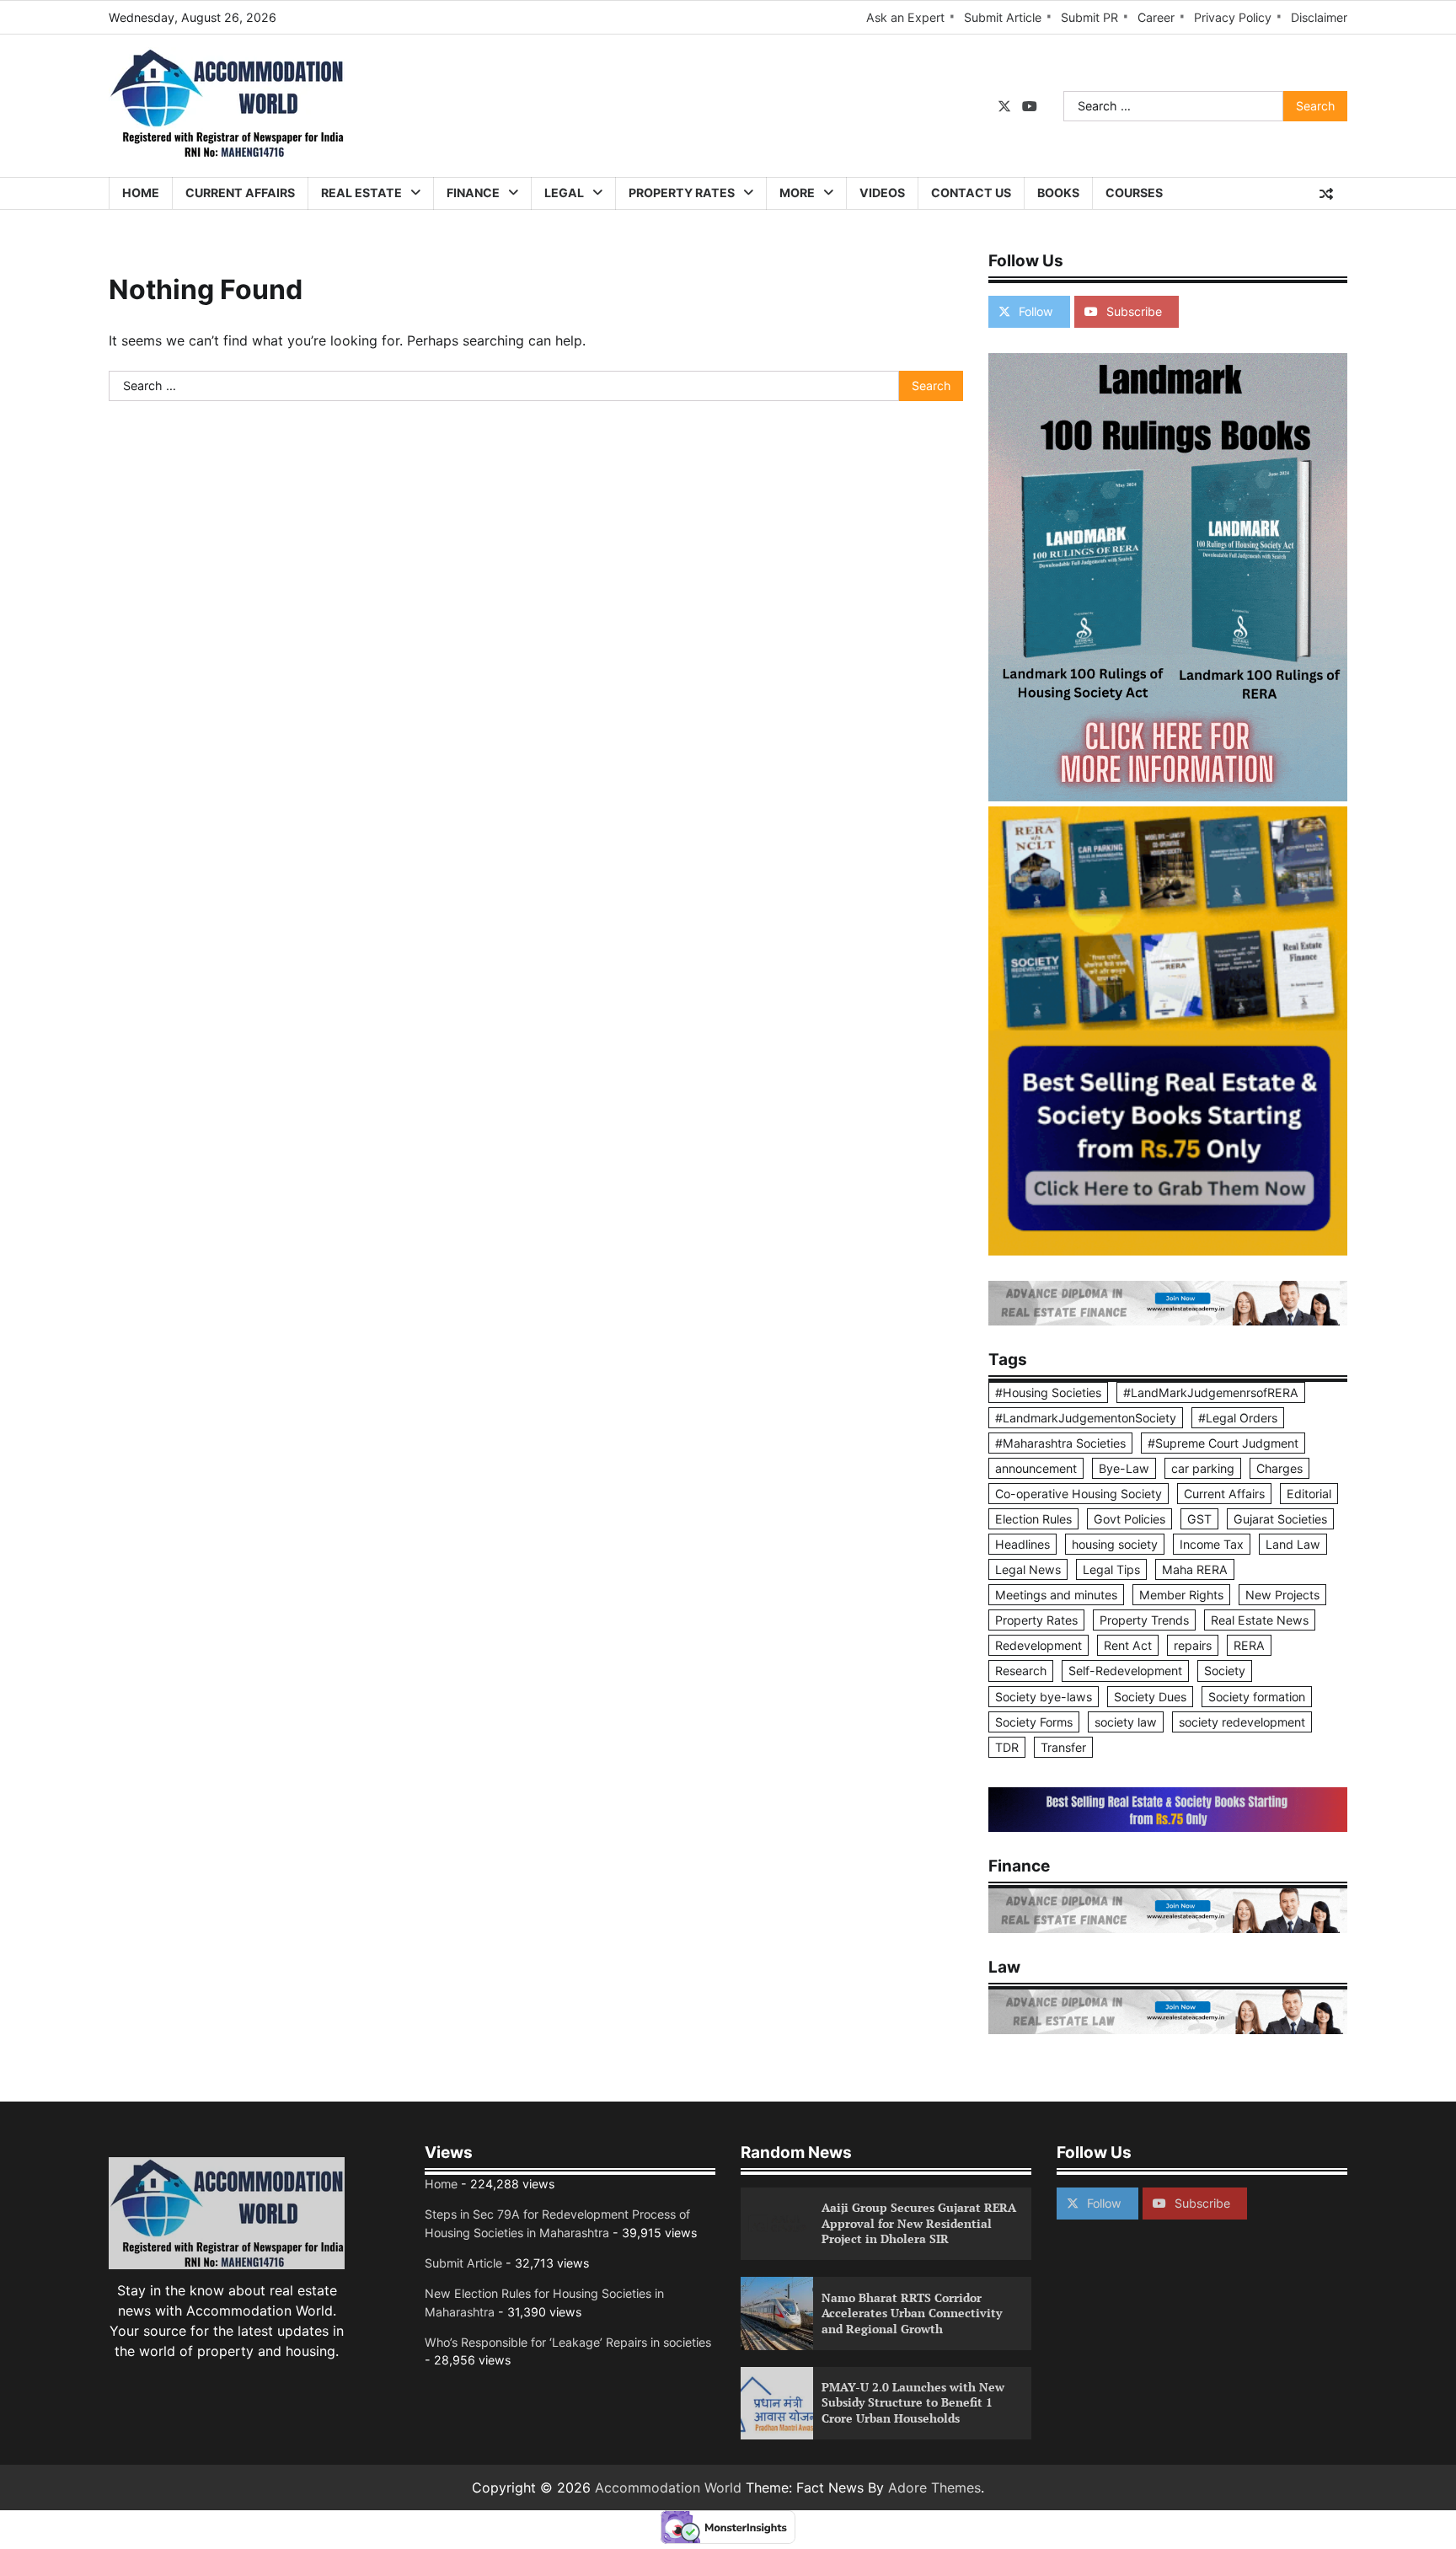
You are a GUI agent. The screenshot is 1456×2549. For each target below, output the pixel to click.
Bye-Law (1124, 1468)
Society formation (1257, 1697)
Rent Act (1128, 1645)
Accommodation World (668, 2487)
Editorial (1309, 1494)
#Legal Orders (1238, 1418)
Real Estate (361, 193)
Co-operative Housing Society (1079, 1494)
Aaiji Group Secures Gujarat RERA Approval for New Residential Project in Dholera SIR (919, 2223)
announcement (1036, 1468)
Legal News (1028, 1569)
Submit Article (1003, 17)
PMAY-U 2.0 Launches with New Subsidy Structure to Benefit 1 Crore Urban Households (913, 2402)
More (797, 193)
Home (141, 193)
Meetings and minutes (1056, 1595)
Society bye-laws (1044, 1697)
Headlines (1022, 1544)
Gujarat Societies (1280, 1519)
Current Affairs (240, 193)
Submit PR (1089, 17)
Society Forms (1034, 1722)
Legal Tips (1111, 1569)
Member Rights (1181, 1595)
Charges (1279, 1468)
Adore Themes (934, 2487)
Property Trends (1144, 1620)
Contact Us (971, 193)
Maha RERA (1195, 1569)
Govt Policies (1129, 1519)
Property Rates (682, 193)
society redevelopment (1242, 1722)
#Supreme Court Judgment (1223, 1443)
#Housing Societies (1048, 1392)
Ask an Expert (905, 17)
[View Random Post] (1326, 194)
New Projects (1282, 1595)
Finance (473, 193)
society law (1126, 1722)
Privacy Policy (1233, 17)
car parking (1203, 1468)
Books (1058, 193)
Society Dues (1150, 1697)
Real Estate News (1260, 1620)
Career (1156, 17)
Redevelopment (1038, 1645)
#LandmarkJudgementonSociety (1086, 1418)
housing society (1115, 1544)
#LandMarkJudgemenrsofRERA (1211, 1392)
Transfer (1063, 1747)
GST (1199, 1519)
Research (1021, 1671)
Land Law (1293, 1544)
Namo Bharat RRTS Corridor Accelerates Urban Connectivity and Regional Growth (912, 2313)
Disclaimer (1319, 17)
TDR (1007, 1747)
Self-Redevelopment (1125, 1671)
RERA (1249, 1645)
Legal (564, 193)
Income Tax (1212, 1544)
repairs (1193, 1645)
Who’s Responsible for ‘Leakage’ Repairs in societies (568, 2342)
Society (1225, 1671)
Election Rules (1033, 1519)
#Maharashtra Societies (1060, 1443)
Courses (1134, 193)
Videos (882, 193)
